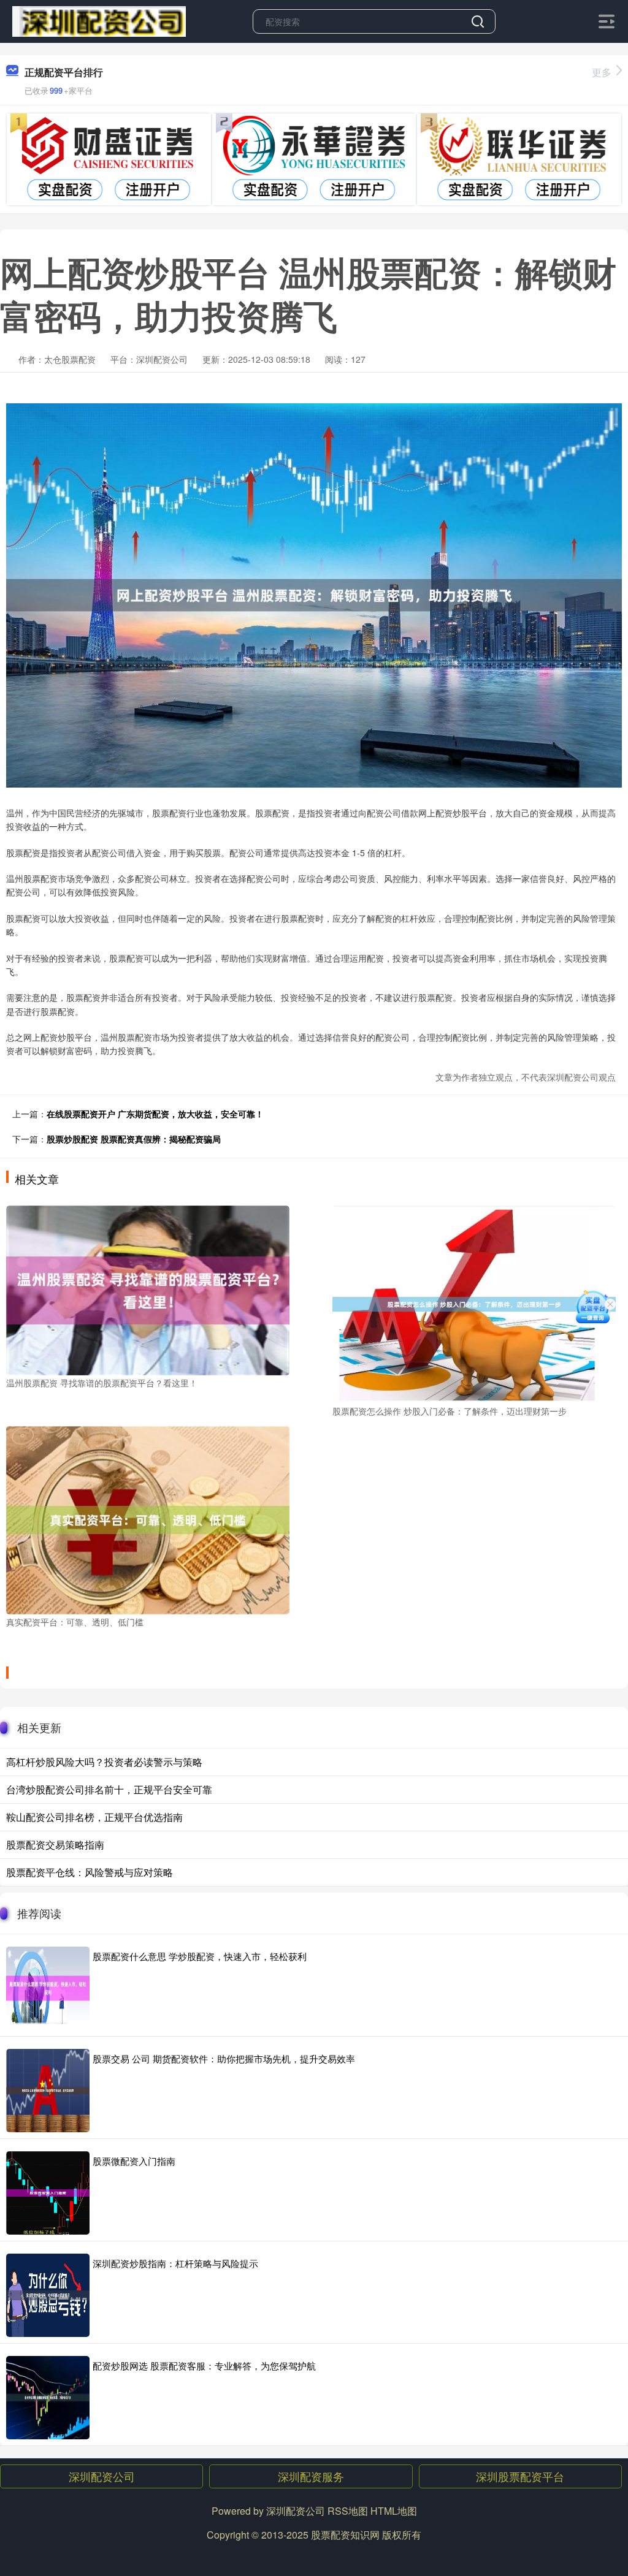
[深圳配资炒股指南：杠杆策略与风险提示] (48, 2295)
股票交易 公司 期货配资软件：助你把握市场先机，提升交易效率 (224, 2058)
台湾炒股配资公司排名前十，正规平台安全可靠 (109, 1789)
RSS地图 (348, 2511)
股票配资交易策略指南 (55, 1845)
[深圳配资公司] (99, 20)
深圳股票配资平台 (520, 2476)
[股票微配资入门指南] (48, 2193)
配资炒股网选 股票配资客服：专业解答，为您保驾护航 (204, 2365)
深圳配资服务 (311, 2476)
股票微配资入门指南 (134, 2161)
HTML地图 (394, 2511)
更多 (602, 72)
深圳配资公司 (102, 2476)
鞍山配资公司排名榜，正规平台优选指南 (94, 1817)
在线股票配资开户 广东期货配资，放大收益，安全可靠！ (155, 1114)
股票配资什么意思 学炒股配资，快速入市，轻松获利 (200, 1956)
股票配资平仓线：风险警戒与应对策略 (90, 1872)
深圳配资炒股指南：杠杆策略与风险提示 (175, 2263)
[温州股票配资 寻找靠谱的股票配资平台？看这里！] (148, 1289)
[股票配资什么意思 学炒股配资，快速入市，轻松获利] (48, 1988)
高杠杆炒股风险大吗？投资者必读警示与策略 (104, 1762)
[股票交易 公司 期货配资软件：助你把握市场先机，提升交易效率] (48, 2091)
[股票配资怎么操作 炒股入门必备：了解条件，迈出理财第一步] (474, 1303)
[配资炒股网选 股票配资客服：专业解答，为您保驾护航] (48, 2398)
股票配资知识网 (345, 2535)
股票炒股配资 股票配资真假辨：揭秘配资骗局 (134, 1139)
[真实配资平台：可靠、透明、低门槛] (148, 1518)
